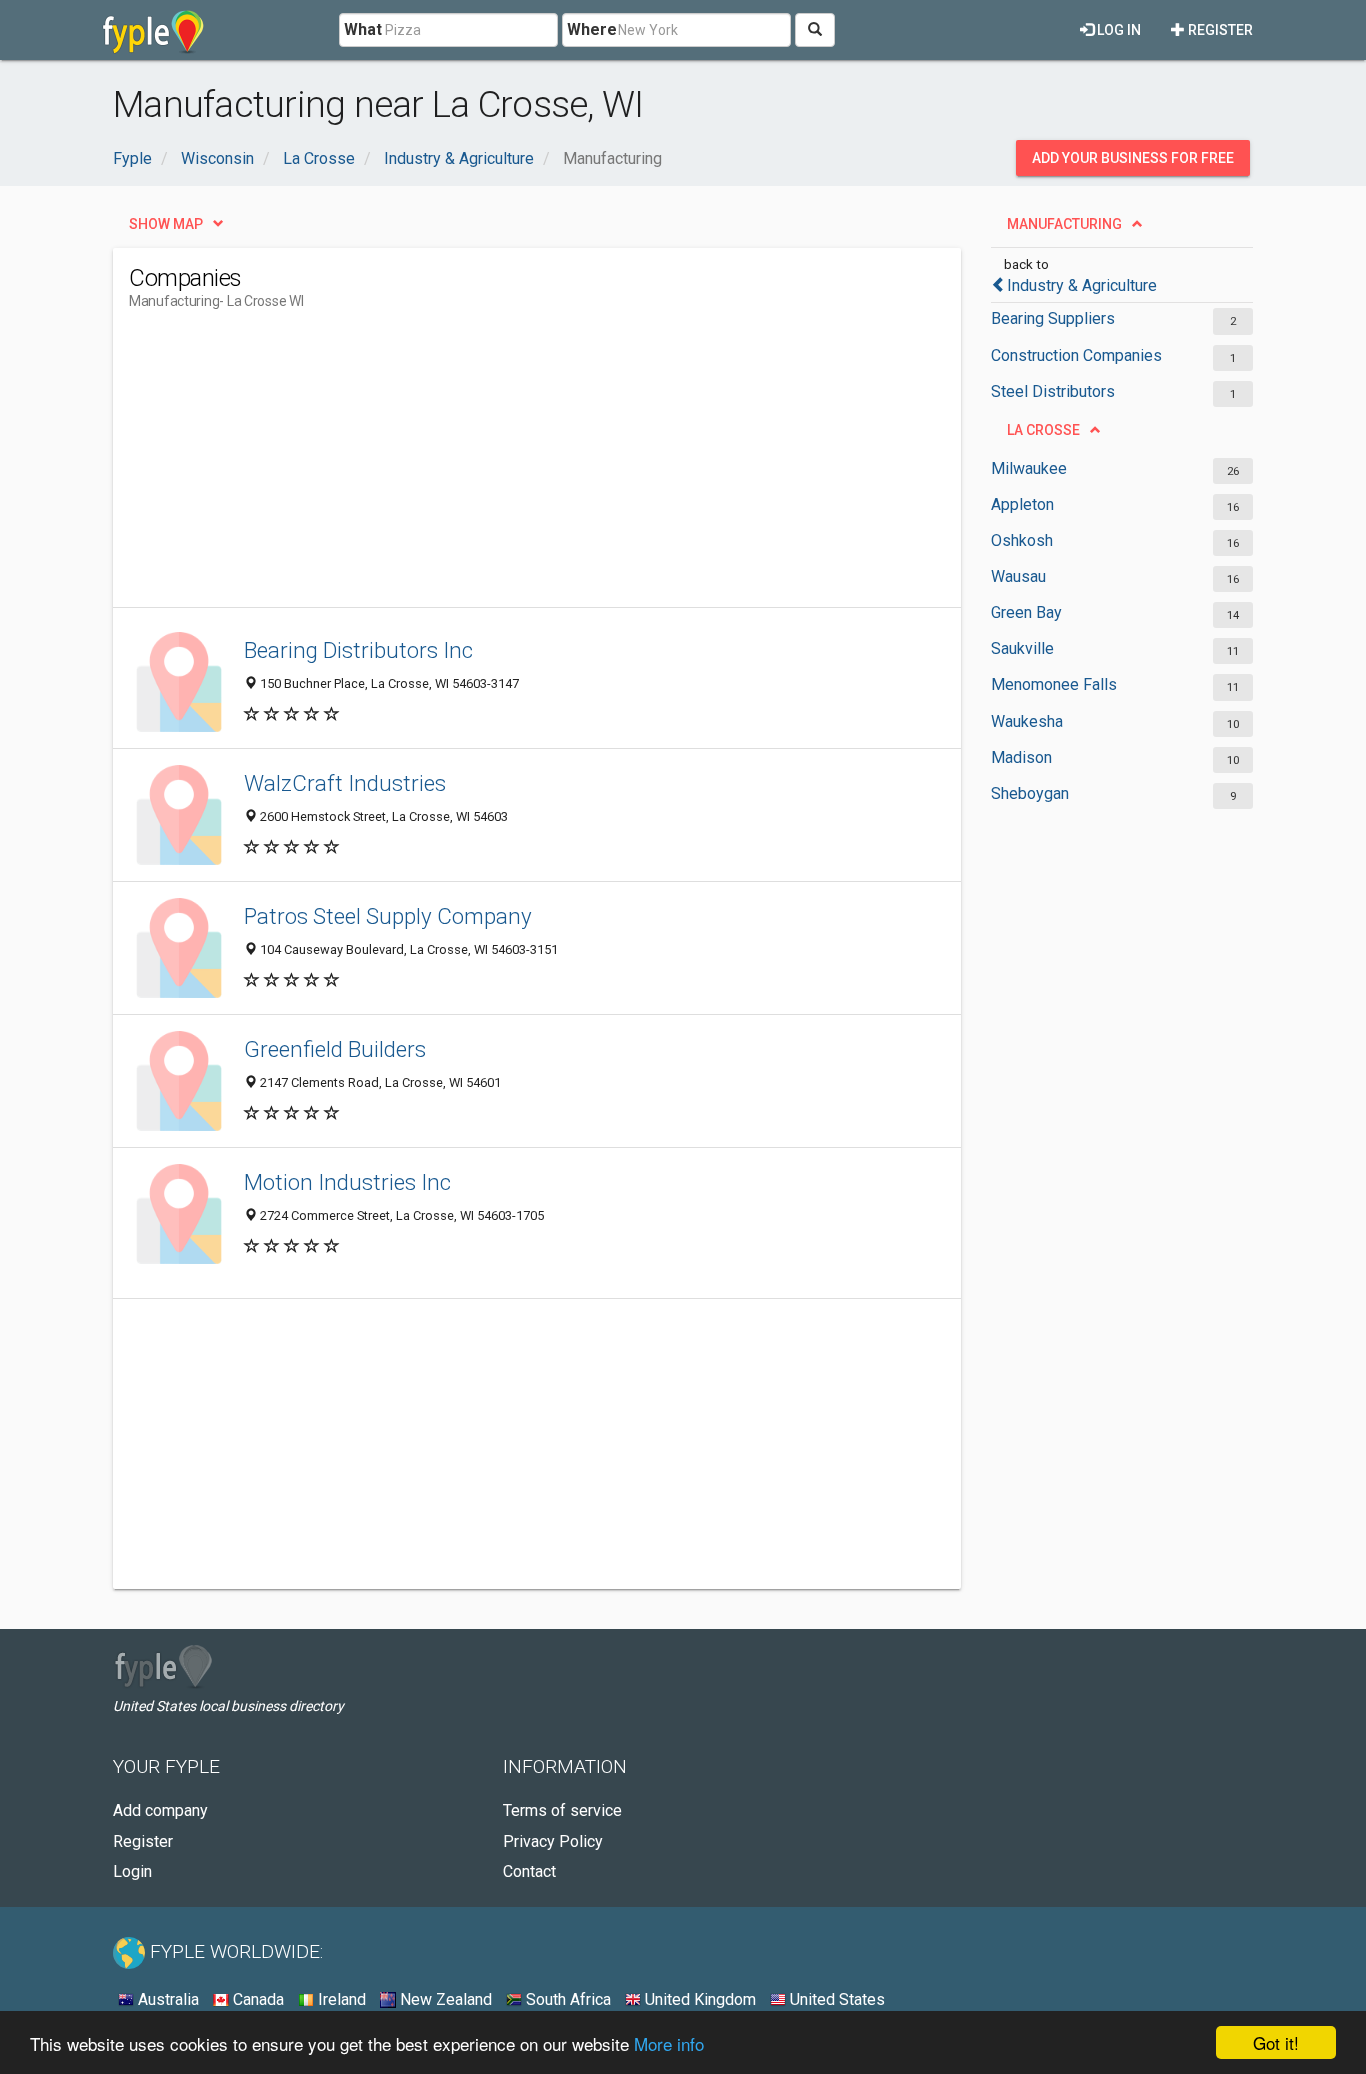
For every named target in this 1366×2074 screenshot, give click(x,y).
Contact (529, 1871)
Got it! (1276, 2042)
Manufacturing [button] (1064, 224)
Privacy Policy (553, 1841)
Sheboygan (1030, 793)
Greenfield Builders (335, 1049)
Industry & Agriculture (1082, 285)
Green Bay (1026, 612)
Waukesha (1027, 721)
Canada (256, 1999)
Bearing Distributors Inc (358, 650)
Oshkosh (1022, 540)
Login (132, 1871)
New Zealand (444, 1999)
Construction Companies (1076, 355)
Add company (160, 1810)
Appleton (1022, 504)
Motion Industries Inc (347, 1182)
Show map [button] (166, 224)
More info (669, 2043)
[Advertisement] (493, 467)
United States (835, 1999)
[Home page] (153, 30)
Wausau (1018, 576)
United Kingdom (698, 1999)
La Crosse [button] (1043, 430)
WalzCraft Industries (345, 783)
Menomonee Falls (1054, 684)
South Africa (566, 1999)
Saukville (1022, 648)
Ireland (340, 1999)
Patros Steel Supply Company (388, 916)
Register (1219, 30)
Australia (166, 1999)
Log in (1117, 30)
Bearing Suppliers (1053, 318)
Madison (1021, 757)
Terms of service (562, 1810)
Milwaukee (1029, 468)
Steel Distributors (1053, 391)
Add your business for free (1133, 158)
